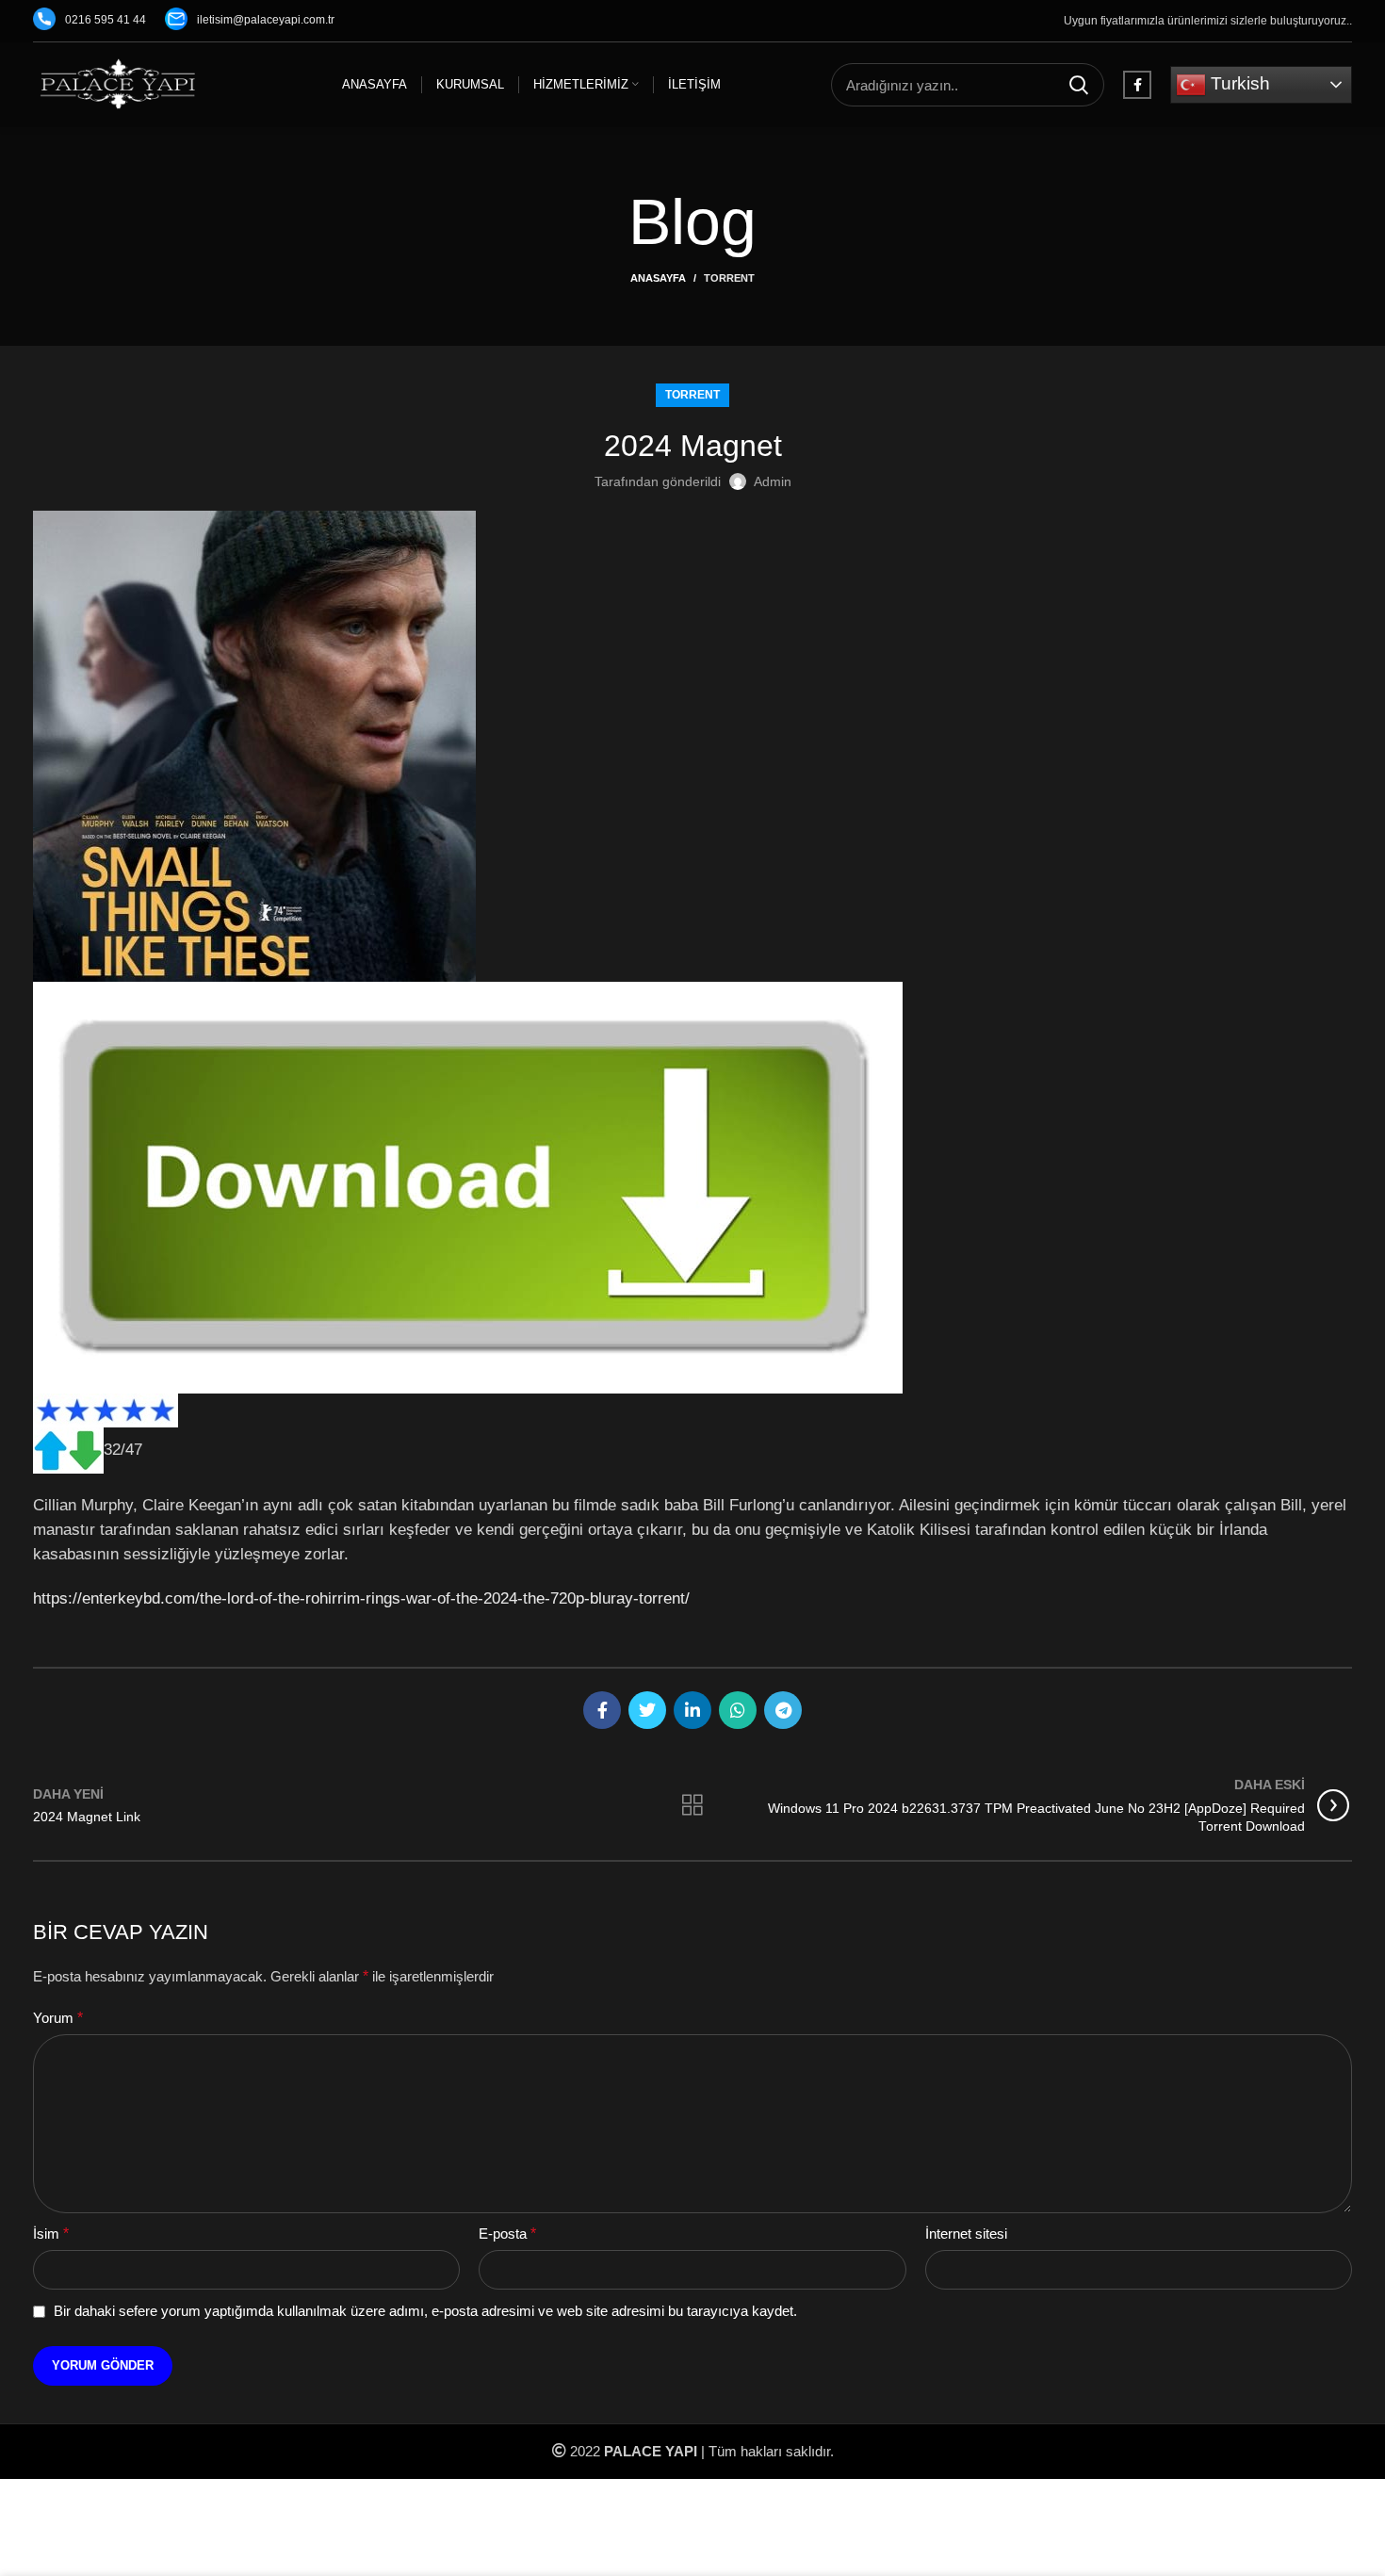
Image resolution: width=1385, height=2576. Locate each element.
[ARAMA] (1079, 85)
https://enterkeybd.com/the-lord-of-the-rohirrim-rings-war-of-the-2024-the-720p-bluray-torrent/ (361, 1598)
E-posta (507, 2234)
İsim (51, 2234)
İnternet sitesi (966, 2234)
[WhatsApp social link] (738, 1710)
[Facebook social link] (1137, 85)
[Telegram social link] (783, 1710)
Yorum (58, 2018)
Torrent (729, 278)
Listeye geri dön (692, 1805)
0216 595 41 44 (106, 20)
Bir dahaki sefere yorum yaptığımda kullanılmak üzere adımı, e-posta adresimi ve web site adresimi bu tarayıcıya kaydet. (425, 2311)
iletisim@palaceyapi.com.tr (266, 20)
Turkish (1238, 83)
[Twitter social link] (647, 1710)
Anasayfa (658, 278)
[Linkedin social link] (692, 1710)
